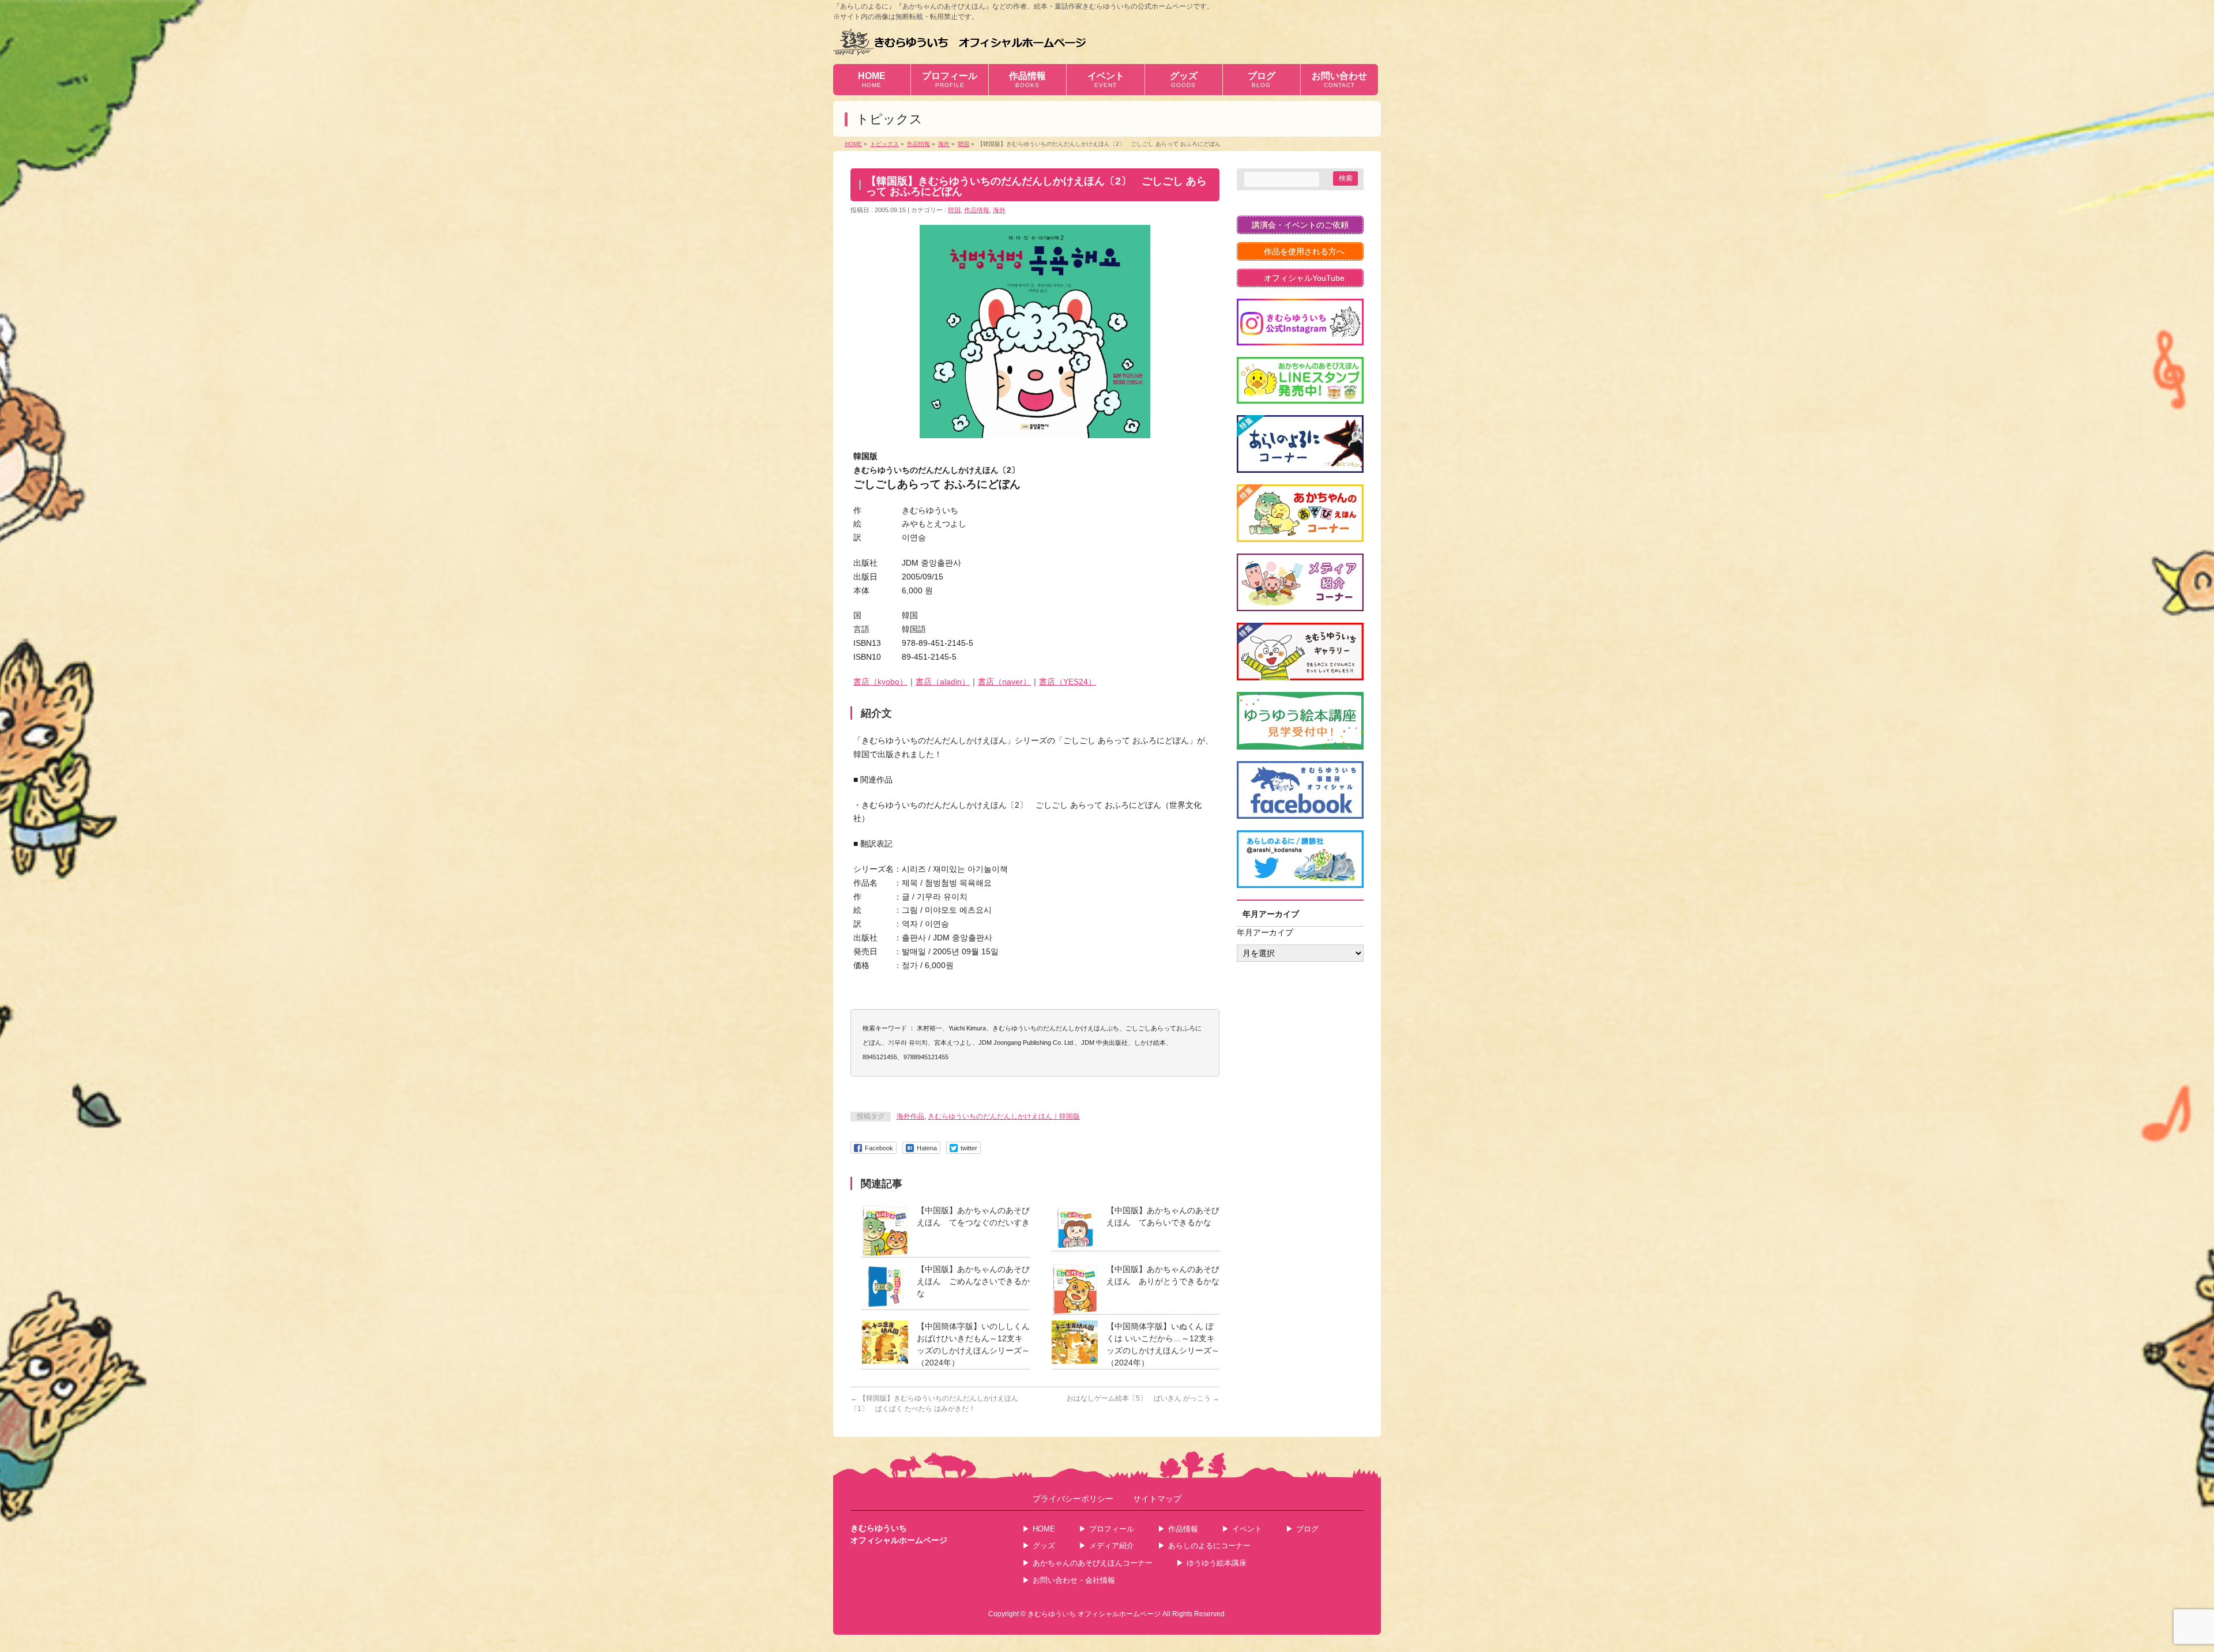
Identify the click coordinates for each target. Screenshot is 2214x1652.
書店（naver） (1004, 682)
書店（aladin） (943, 682)
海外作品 (910, 1116)
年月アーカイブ (1265, 932)
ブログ (1307, 1529)
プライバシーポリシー (1073, 1499)
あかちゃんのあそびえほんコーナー (1093, 1563)
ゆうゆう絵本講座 (1217, 1563)
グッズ (1044, 1546)
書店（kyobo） (880, 682)
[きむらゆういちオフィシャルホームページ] (960, 42)
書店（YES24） (1068, 682)
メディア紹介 (1112, 1546)
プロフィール (1112, 1529)
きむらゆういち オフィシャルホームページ (1094, 1614)
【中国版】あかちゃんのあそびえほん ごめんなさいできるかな (973, 1281)
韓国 (954, 210)
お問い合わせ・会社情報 (1074, 1580)
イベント (1247, 1529)
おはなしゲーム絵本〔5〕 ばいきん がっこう (1143, 1398)
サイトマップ (1157, 1499)
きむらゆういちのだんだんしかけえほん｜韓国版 (1004, 1116)
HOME (1044, 1529)
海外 (999, 210)
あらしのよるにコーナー (1209, 1546)
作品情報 (977, 210)
